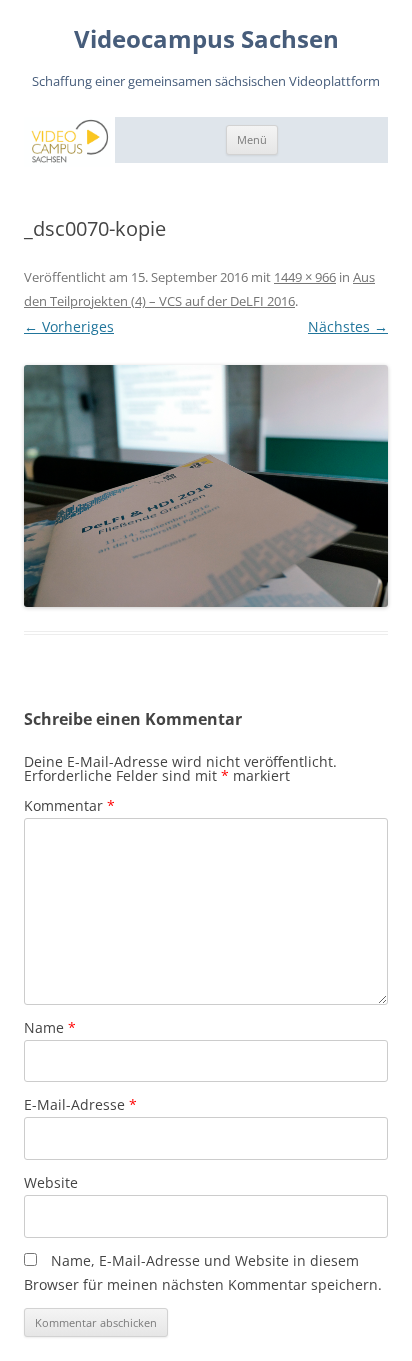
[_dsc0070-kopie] (206, 486)
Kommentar (69, 805)
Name (50, 1027)
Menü (252, 139)
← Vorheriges (69, 326)
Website (51, 1182)
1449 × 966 (305, 277)
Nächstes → (348, 326)
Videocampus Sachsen (206, 39)
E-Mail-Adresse (80, 1104)
